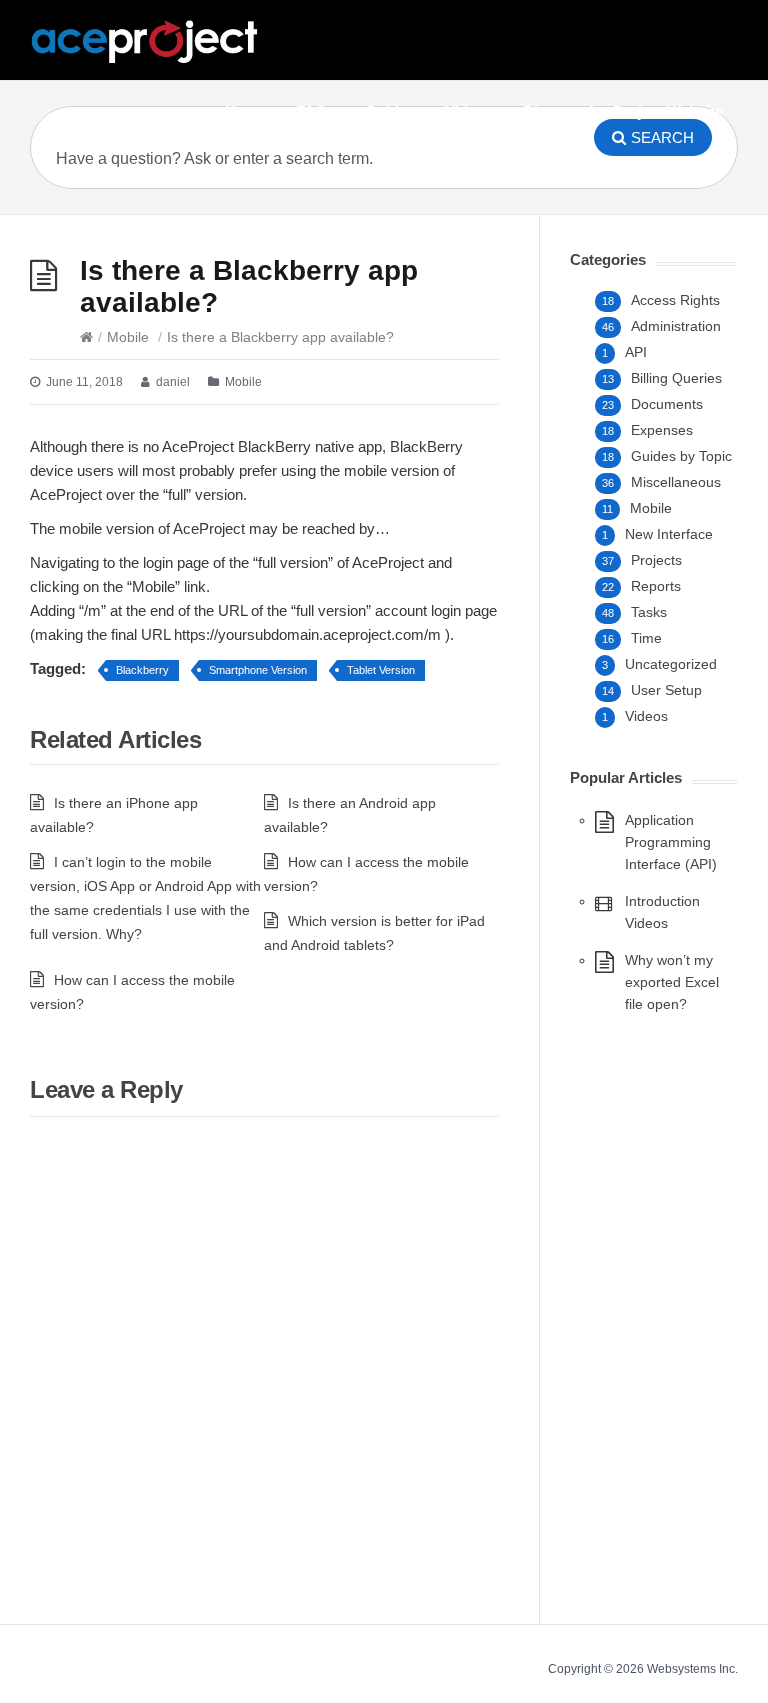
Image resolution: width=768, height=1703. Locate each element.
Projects (656, 560)
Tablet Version (381, 670)
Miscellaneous (676, 482)
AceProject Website (654, 111)
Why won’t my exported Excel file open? (672, 982)
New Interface (669, 534)
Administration (676, 326)
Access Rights (675, 300)
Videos (469, 111)
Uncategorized (671, 664)
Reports (656, 586)
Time (646, 638)
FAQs (315, 111)
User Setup (666, 690)
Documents (667, 404)
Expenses (662, 430)
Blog (539, 111)
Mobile (128, 337)
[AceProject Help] (145, 42)
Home (245, 111)
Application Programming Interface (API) (671, 842)
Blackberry (142, 670)
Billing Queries (676, 378)
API (636, 352)
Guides (390, 111)
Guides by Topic (681, 456)
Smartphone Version (258, 670)
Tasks (649, 612)
